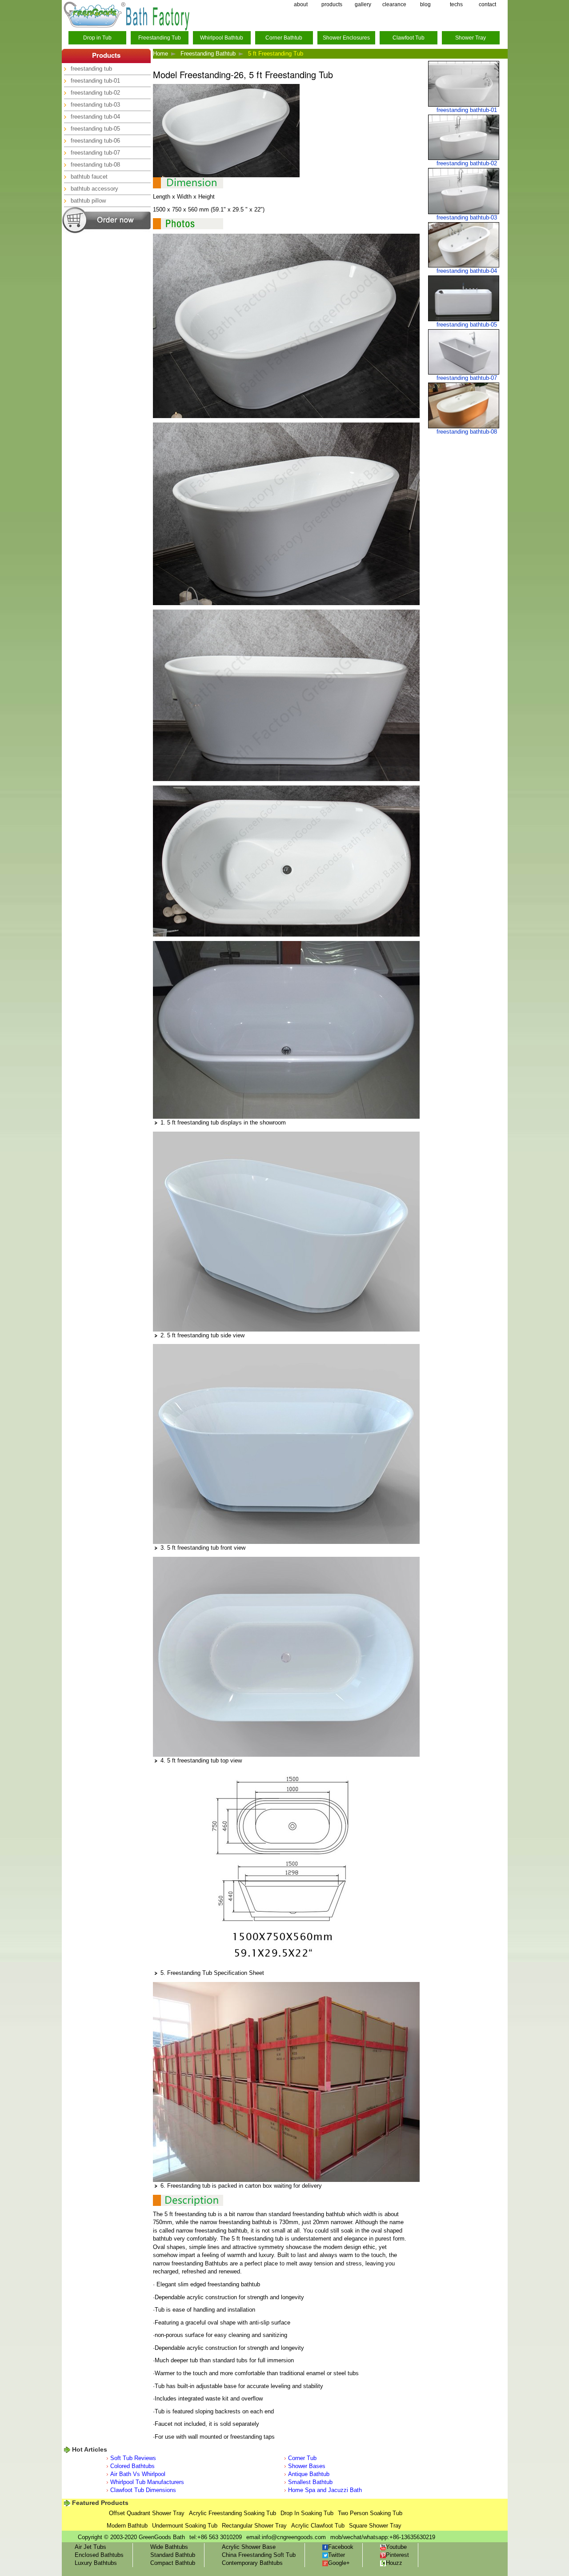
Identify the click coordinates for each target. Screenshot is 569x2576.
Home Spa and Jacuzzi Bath (325, 2490)
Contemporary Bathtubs (252, 2563)
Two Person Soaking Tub (370, 2513)
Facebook (341, 2547)
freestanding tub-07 (95, 153)
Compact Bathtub (173, 2563)
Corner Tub (302, 2458)
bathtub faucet (89, 177)
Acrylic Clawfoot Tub (318, 2526)
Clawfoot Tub (409, 38)
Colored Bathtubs (132, 2466)
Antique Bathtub (309, 2474)
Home (160, 54)
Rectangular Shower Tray (254, 2526)
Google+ (339, 2563)
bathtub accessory (94, 189)
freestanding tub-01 (95, 81)
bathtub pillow (88, 201)
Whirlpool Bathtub (222, 38)
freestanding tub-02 (95, 93)
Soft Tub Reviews (133, 2458)
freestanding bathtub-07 (467, 378)
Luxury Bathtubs (96, 2563)
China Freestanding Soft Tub (259, 2555)
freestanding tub (91, 69)
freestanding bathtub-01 (467, 110)
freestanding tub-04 (95, 117)
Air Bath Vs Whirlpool (138, 2474)
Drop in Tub (97, 38)
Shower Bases (307, 2466)
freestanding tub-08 (95, 165)
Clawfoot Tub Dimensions (143, 2490)
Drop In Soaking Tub (307, 2513)
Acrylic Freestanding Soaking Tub (232, 2513)
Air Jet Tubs (90, 2547)
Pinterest (397, 2555)
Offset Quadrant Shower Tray (147, 2513)
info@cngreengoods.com (294, 2537)
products (332, 4)
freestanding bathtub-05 (467, 325)
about (301, 4)
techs (456, 4)
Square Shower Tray (375, 2526)
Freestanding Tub (160, 38)
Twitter (337, 2555)
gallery (363, 4)
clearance (394, 4)
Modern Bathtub (127, 2526)
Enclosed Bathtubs (99, 2555)
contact (487, 4)
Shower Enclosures (346, 38)
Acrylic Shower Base (249, 2547)
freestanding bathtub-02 (467, 163)
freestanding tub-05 (95, 129)
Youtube (396, 2547)
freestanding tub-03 (95, 105)
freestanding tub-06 (95, 141)
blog (425, 4)
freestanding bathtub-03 (467, 217)
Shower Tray (471, 38)
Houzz (394, 2563)
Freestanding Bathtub (208, 54)
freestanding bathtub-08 (467, 432)
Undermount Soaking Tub (185, 2526)
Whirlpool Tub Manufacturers (147, 2482)
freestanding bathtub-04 (467, 271)
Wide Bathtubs (169, 2547)
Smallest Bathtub (310, 2482)
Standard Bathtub (173, 2555)
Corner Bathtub (284, 38)
